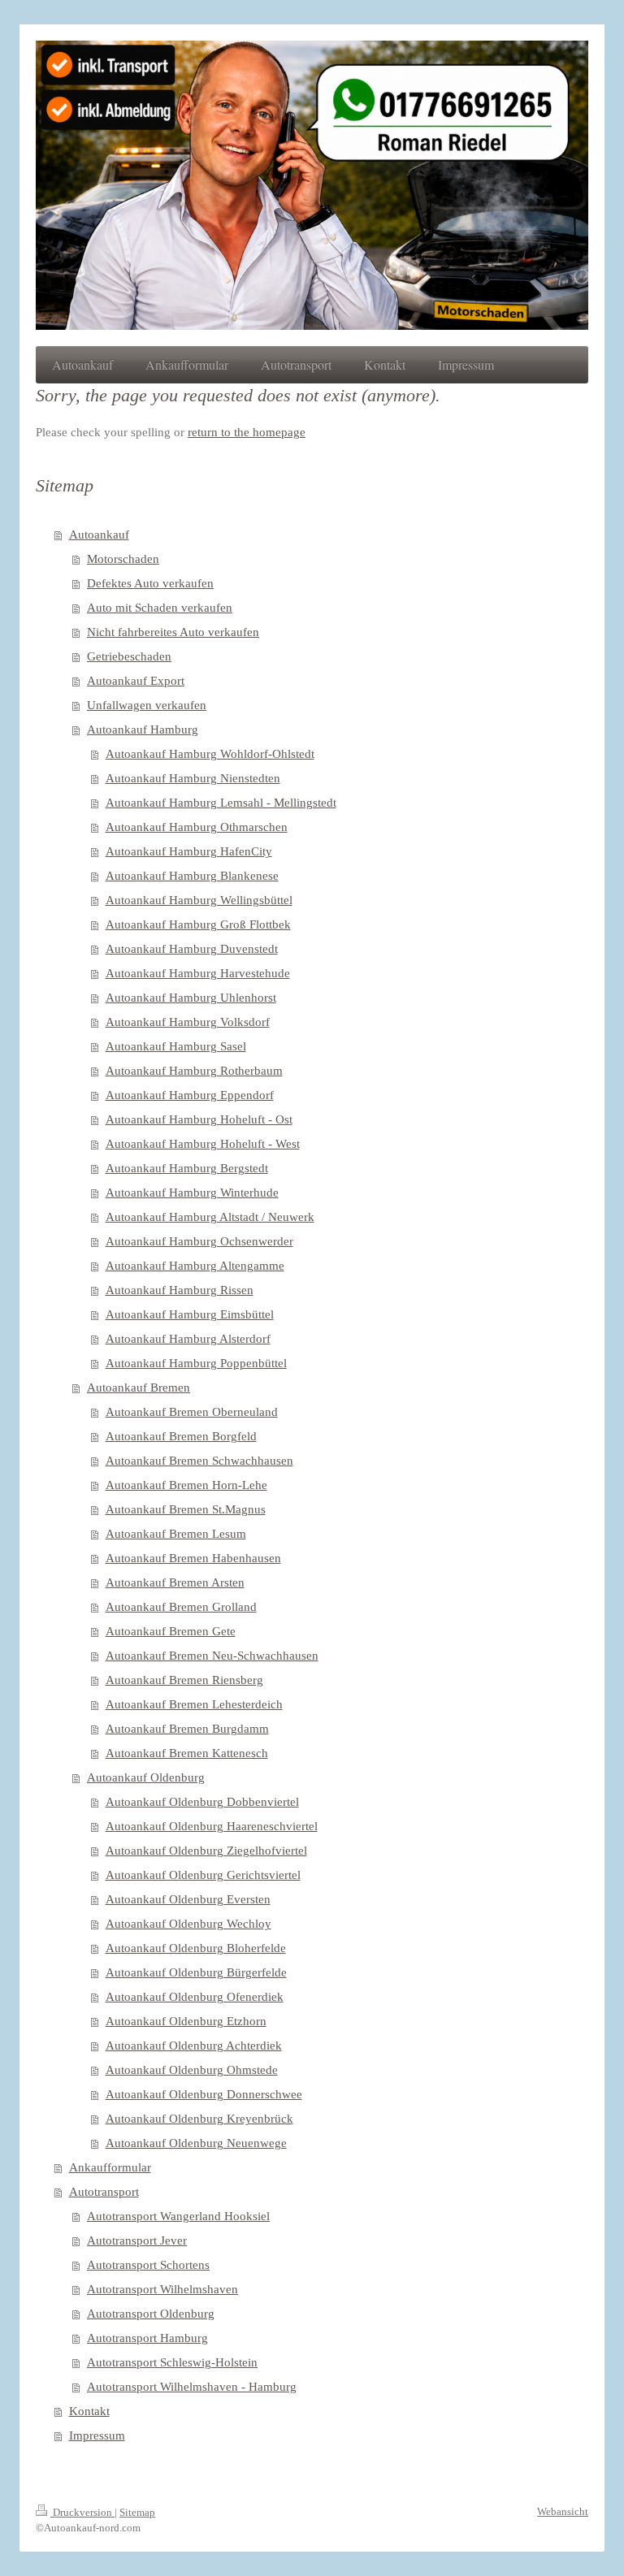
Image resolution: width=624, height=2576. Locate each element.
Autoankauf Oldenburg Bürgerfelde (196, 1972)
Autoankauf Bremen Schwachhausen (199, 1461)
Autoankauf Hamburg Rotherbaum (194, 1071)
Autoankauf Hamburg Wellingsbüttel (199, 900)
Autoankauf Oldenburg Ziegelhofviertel (206, 1851)
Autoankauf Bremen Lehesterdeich (194, 1704)
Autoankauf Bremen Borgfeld (181, 1436)
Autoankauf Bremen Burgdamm (187, 1729)
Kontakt (89, 2411)
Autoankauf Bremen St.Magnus (186, 1509)
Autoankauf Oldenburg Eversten (188, 1899)
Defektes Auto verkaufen (150, 583)
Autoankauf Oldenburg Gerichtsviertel (203, 1875)
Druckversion (82, 2512)
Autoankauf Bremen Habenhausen (193, 1558)
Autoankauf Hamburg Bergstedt (187, 1168)
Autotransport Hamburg (147, 2338)
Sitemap (137, 2512)
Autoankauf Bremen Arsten (175, 1582)
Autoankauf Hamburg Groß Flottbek (198, 924)
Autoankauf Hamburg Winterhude (192, 1193)
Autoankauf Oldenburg (146, 1777)
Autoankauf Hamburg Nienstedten (193, 778)
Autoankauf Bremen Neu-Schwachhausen (212, 1656)
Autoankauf (99, 535)
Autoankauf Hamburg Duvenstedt (192, 949)
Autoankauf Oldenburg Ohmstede (192, 2070)
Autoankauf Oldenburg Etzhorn (186, 2021)
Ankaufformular (110, 2167)
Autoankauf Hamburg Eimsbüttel (190, 1314)
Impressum (97, 2435)
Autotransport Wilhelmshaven (162, 2289)
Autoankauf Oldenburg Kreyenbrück (199, 2119)
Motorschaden (123, 559)
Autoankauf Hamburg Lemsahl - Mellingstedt (221, 803)
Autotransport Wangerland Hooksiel (178, 2216)
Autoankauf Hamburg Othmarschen (197, 827)
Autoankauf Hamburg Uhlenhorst (191, 998)
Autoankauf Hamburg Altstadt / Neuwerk (210, 1217)
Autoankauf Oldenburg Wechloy (188, 1924)
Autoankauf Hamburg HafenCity (189, 851)
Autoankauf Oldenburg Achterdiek (194, 2046)
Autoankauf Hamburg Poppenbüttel (196, 1363)
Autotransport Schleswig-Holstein (172, 2362)
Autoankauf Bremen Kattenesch (187, 1753)
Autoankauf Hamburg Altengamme (195, 1266)
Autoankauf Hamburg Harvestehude (198, 973)
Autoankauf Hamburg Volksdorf (188, 1022)
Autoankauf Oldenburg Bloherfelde (196, 1948)
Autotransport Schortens (148, 2265)
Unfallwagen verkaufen (147, 705)
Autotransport (104, 2192)
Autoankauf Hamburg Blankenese (192, 876)
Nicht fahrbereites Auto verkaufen (173, 632)
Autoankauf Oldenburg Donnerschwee (204, 2094)
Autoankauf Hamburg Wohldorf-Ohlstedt (210, 754)
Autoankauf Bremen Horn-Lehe (186, 1485)
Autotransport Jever (137, 2240)
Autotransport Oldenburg (151, 2314)
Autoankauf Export (136, 681)
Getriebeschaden (129, 656)
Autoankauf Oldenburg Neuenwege (196, 2143)
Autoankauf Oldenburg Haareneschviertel (212, 1826)
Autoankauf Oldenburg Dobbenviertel (202, 1802)
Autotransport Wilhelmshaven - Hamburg (192, 2387)
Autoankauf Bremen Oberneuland (192, 1412)
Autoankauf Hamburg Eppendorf (190, 1095)
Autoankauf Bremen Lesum (176, 1534)
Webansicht (563, 2511)
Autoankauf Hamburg (143, 730)
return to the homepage (247, 432)
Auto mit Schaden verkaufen (160, 608)
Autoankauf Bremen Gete (171, 1631)
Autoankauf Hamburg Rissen (180, 1290)
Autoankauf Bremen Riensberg (184, 1680)
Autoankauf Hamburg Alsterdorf (188, 1339)
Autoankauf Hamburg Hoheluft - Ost (199, 1119)
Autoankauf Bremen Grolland (181, 1607)
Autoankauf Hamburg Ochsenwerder (199, 1241)
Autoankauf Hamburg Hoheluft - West (203, 1144)
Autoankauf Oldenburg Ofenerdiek (195, 1997)
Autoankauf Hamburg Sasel (176, 1046)
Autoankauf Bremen (139, 1388)
